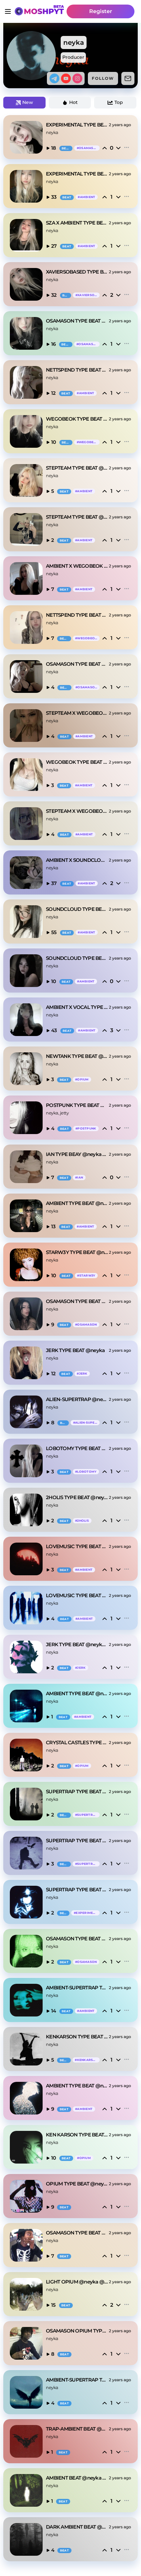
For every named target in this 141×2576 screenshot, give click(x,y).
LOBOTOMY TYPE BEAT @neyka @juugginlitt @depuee (77, 1448)
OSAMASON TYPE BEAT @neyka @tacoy (77, 1939)
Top (119, 102)
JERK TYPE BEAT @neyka (75, 1350)
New (28, 102)
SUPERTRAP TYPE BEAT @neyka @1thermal (77, 1791)
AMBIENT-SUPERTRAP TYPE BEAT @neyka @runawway (77, 1988)
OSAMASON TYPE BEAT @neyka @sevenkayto (77, 321)
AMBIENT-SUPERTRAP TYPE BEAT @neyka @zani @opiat (77, 2380)
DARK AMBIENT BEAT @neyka (77, 2527)
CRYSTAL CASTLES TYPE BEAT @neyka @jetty (77, 1742)
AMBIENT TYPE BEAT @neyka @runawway (77, 2086)
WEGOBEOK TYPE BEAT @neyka (77, 762)
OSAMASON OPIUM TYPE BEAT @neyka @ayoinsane (77, 2331)
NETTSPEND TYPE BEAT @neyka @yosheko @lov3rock (77, 615)
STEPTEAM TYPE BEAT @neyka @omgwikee (77, 468)
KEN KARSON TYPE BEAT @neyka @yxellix (77, 2135)
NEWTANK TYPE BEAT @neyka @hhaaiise (77, 1056)
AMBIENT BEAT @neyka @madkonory (77, 2478)
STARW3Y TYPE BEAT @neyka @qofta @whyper (77, 1252)
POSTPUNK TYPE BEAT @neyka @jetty (77, 1105)
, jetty (64, 1113)
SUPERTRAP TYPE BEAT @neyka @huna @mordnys (77, 1840)
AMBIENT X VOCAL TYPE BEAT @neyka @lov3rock (77, 1007)
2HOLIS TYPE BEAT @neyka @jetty (77, 1497)
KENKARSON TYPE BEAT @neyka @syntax (77, 2037)
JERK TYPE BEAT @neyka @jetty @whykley (77, 1644)
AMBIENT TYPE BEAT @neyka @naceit (77, 1203)
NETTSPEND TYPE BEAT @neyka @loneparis (77, 370)
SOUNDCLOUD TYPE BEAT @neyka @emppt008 (77, 958)
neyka (52, 132)
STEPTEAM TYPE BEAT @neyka (77, 517)
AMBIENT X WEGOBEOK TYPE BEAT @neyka (77, 566)
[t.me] (54, 78)
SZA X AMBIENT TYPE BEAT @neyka (77, 223)
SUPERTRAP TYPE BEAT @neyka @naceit (77, 1890)
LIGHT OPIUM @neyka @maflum (77, 2282)
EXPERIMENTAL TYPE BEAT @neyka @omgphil (77, 125)
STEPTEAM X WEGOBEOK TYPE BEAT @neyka (77, 713)
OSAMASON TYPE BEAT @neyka (77, 664)
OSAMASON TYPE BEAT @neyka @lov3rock (77, 2233)
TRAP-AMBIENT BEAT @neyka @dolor (77, 2429)
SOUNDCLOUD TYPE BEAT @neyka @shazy (77, 909)
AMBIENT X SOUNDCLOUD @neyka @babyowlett (77, 860)
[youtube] (66, 78)
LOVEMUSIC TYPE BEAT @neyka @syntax (77, 1595)
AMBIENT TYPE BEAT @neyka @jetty (77, 1693)
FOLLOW (103, 78)
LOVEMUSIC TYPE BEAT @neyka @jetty (77, 1546)
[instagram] (77, 78)
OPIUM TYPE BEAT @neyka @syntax (77, 2184)
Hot (73, 102)
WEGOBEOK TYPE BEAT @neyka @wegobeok (77, 419)
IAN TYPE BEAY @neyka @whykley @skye (77, 1154)
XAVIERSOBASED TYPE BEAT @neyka (77, 272)
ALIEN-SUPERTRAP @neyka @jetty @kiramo (77, 1399)
